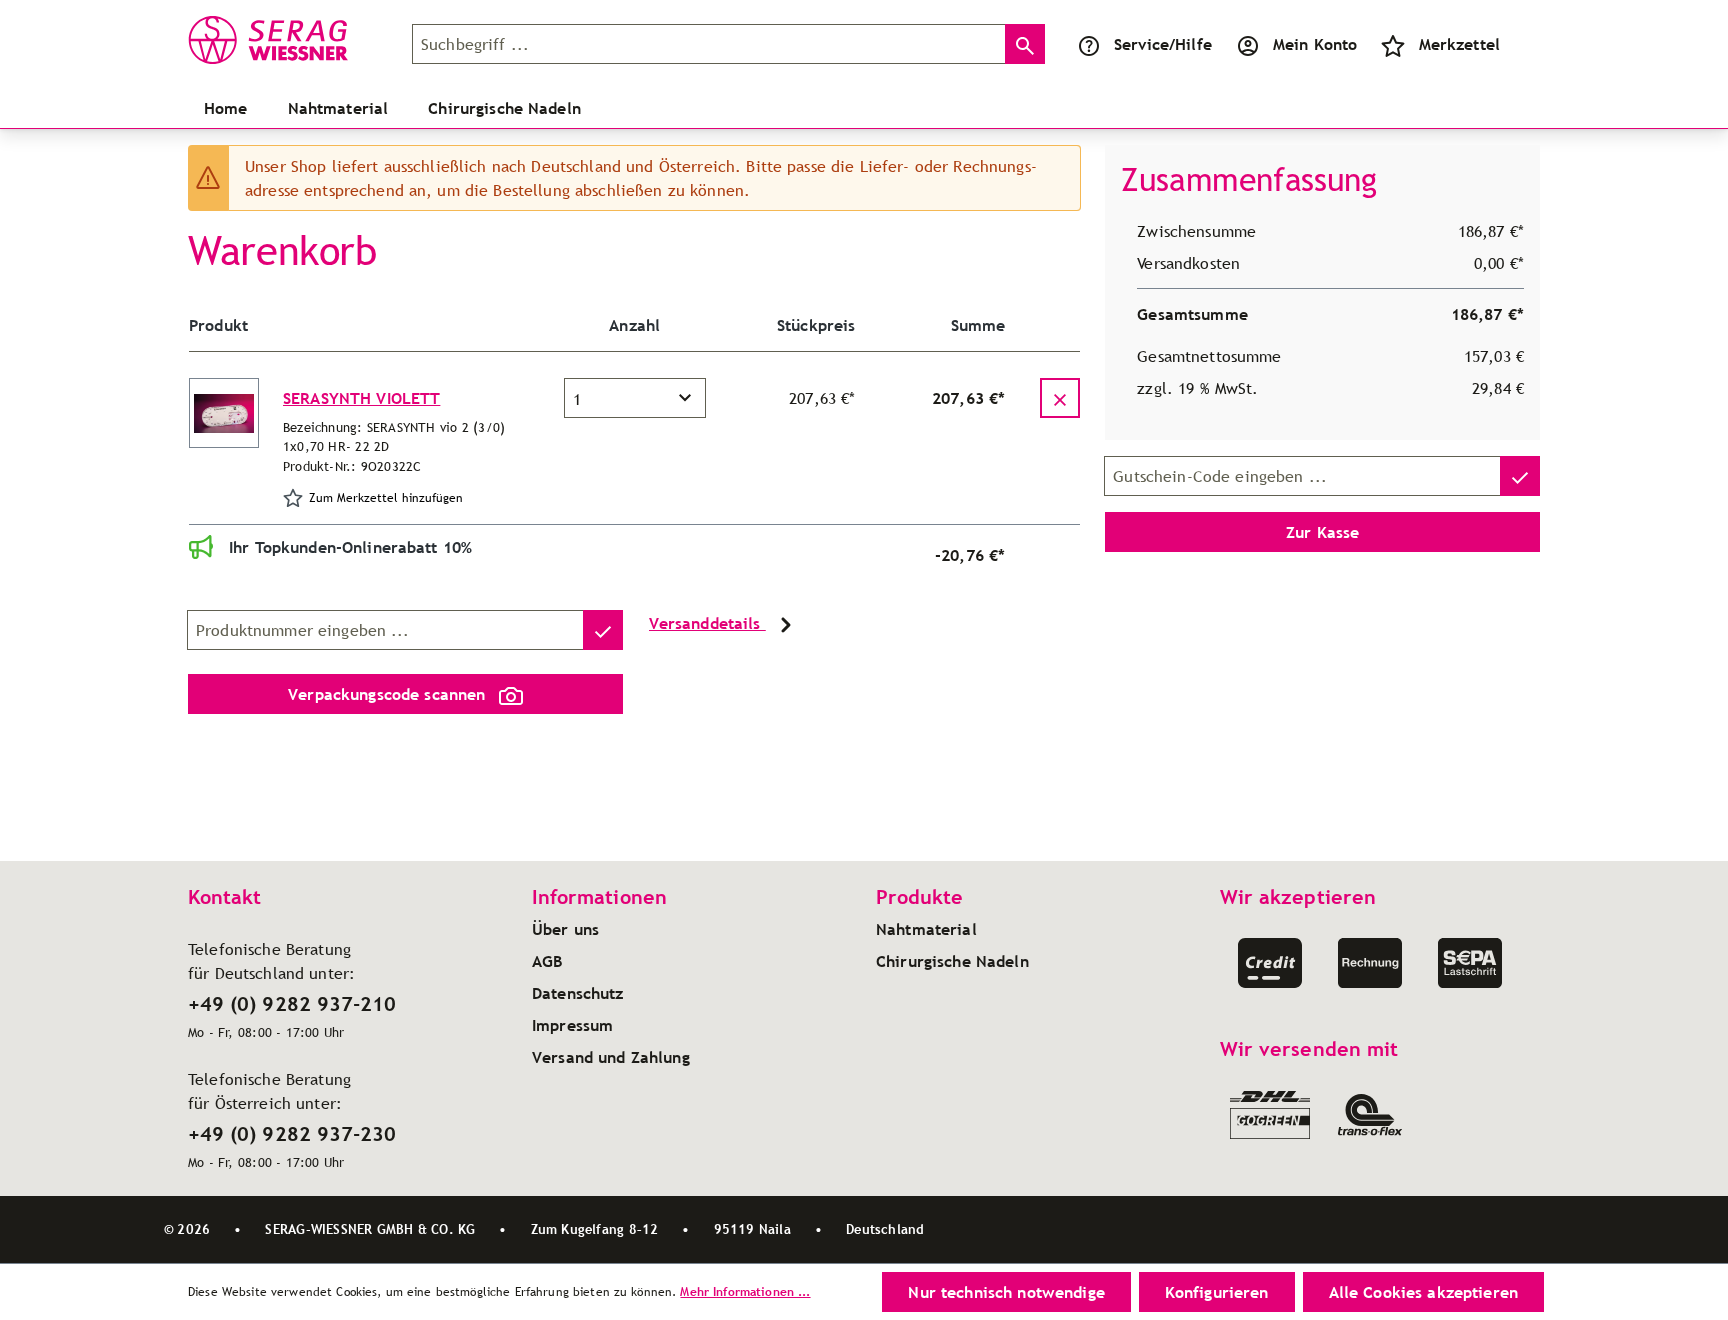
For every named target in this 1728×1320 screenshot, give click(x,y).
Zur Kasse (1322, 532)
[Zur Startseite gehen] (288, 40)
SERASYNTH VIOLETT (361, 398)
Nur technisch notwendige (1006, 1292)
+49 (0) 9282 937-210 (292, 1004)
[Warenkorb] (1524, 44)
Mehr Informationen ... (745, 1291)
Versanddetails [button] (707, 623)
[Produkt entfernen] (1060, 398)
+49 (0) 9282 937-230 (292, 1134)
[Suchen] (1025, 44)
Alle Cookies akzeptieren (1423, 1292)
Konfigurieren (1217, 1292)
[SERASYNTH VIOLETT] (224, 413)
